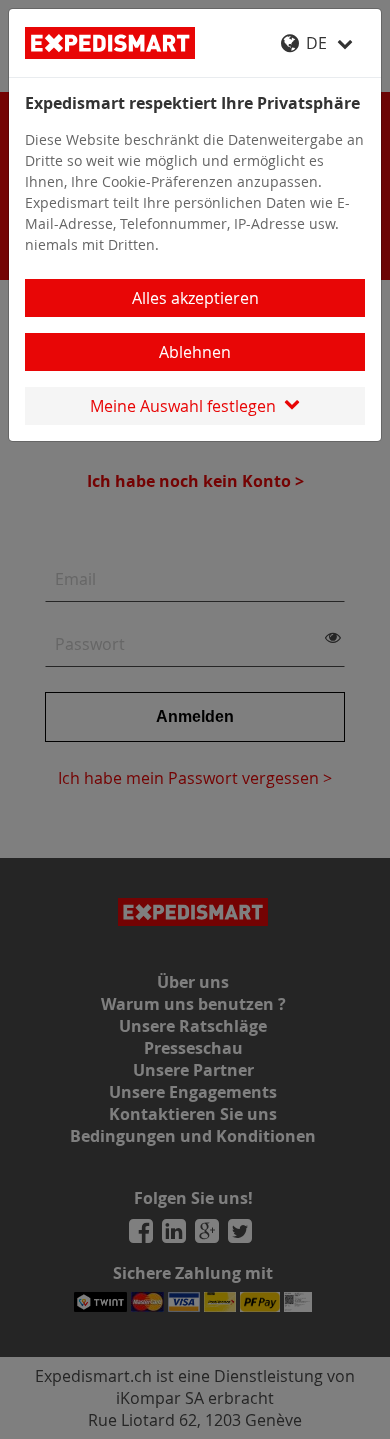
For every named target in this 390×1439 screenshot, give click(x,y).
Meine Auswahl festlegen (187, 406)
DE (318, 43)
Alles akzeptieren (195, 298)
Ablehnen (195, 352)
